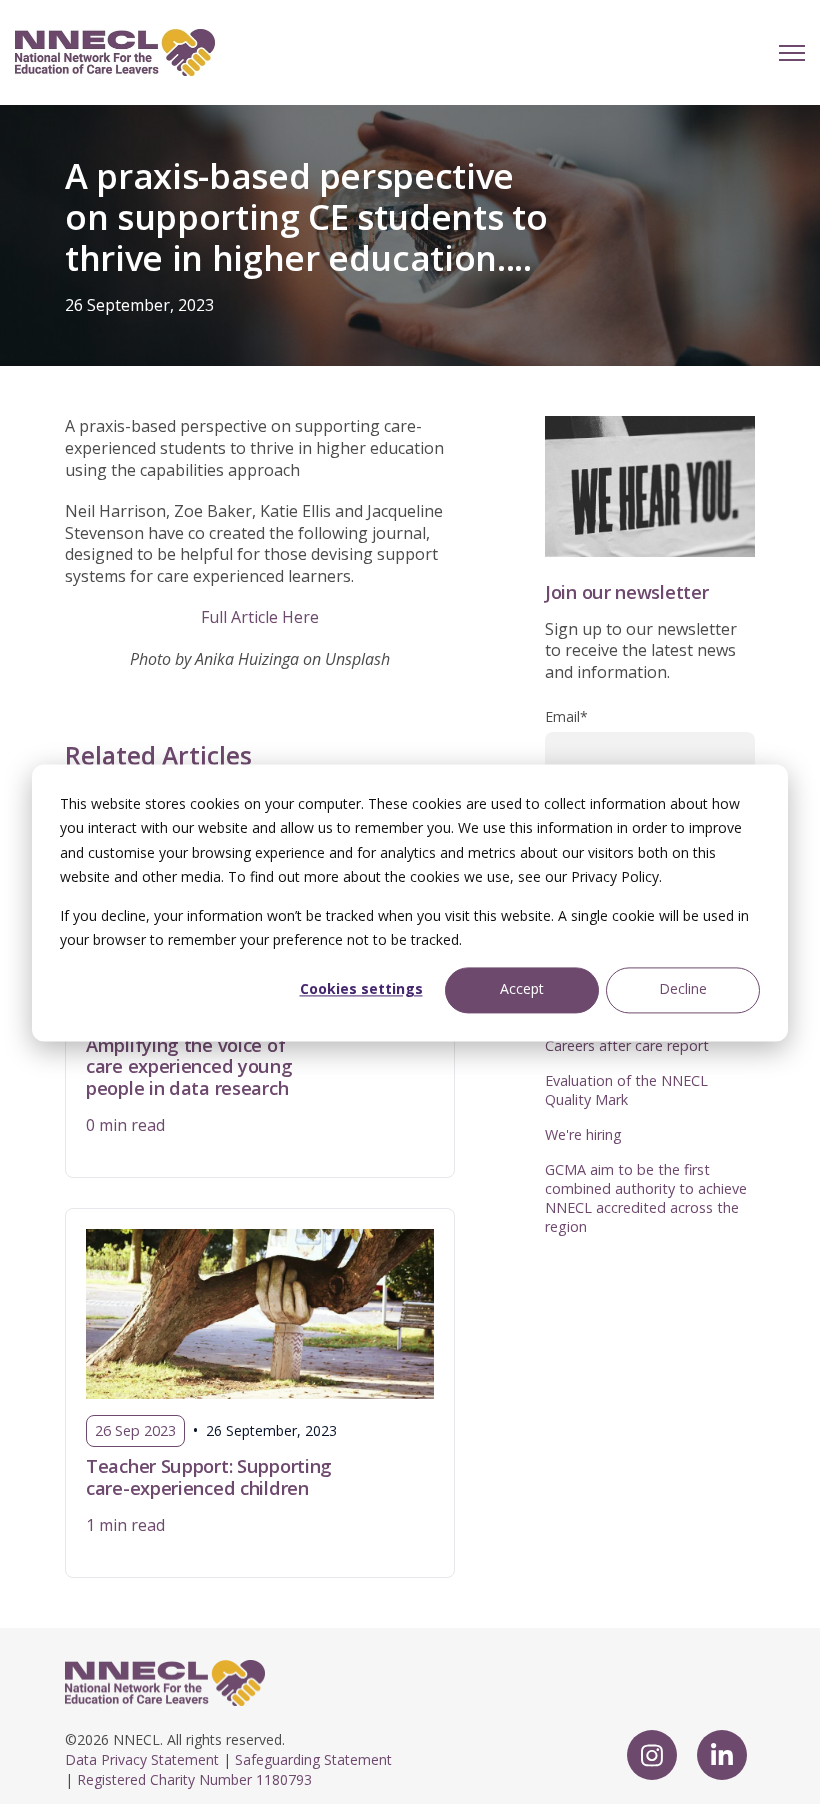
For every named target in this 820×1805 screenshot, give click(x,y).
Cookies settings (361, 989)
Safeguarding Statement (313, 1759)
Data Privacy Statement (142, 1759)
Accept (522, 989)
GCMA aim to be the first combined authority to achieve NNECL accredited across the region (646, 1198)
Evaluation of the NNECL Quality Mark (626, 1090)
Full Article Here (260, 617)
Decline (683, 989)
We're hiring (583, 1134)
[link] (115, 51)
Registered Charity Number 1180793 (194, 1779)
